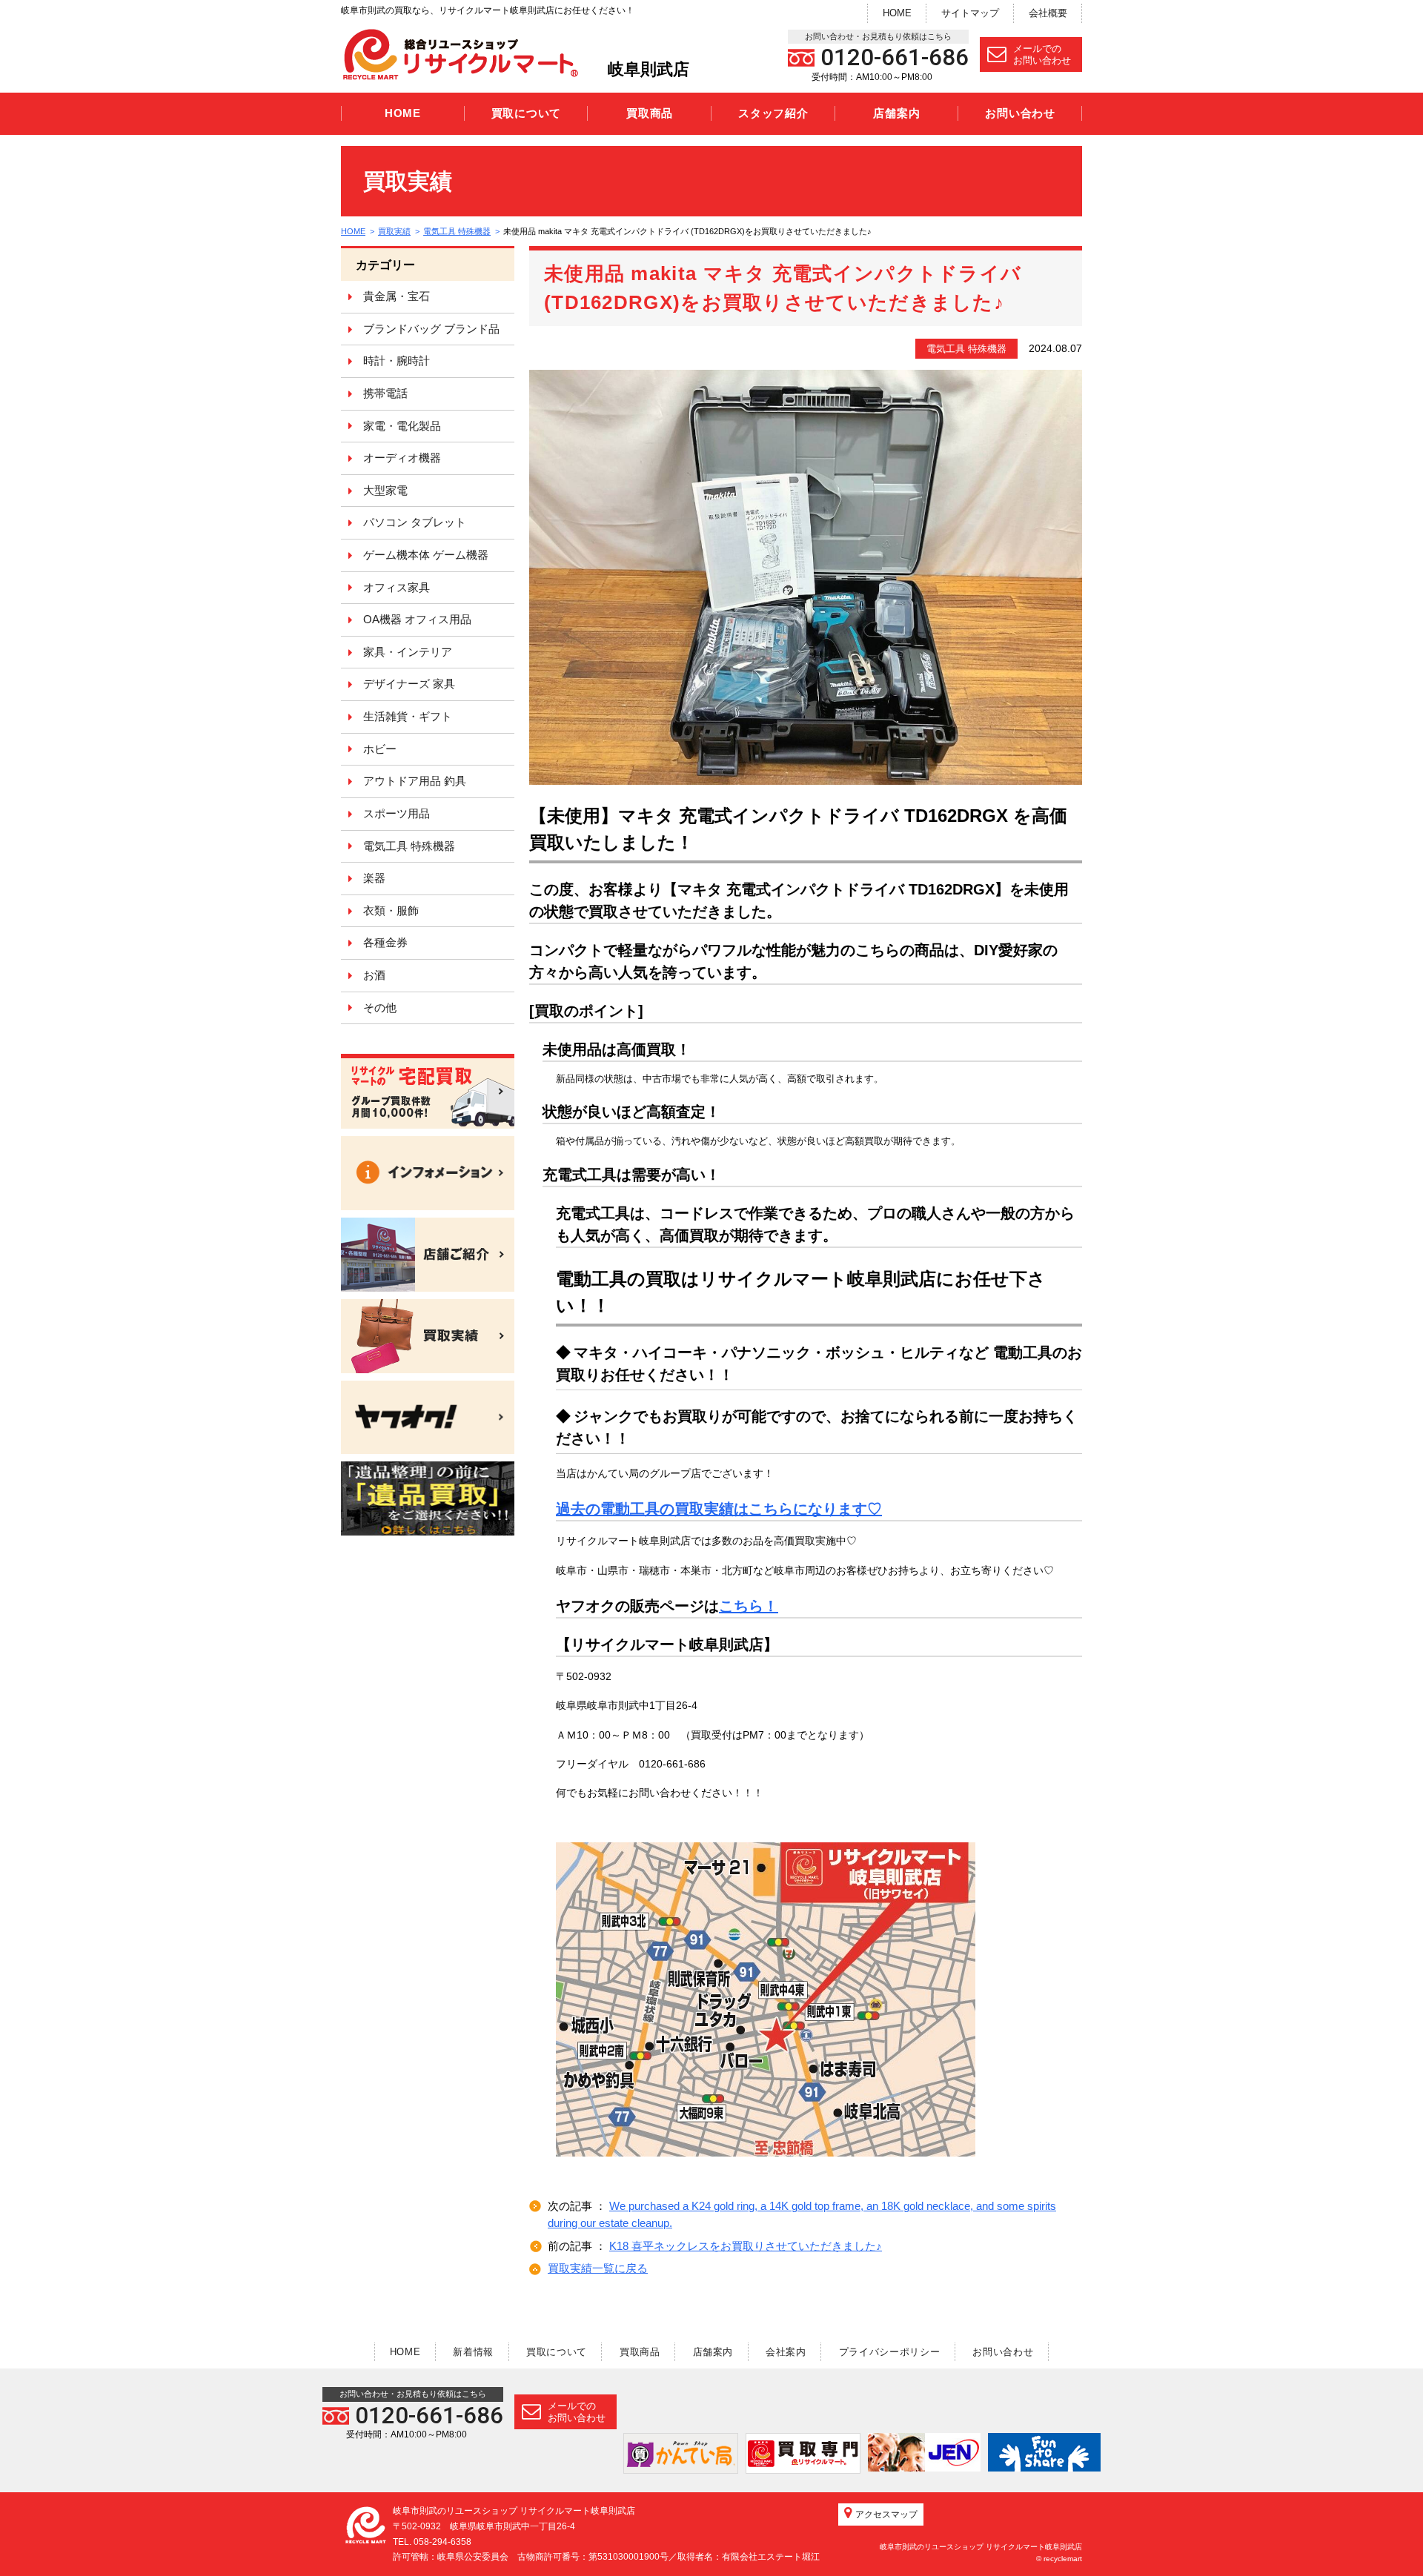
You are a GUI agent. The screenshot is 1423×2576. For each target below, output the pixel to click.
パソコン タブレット (415, 522)
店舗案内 (896, 113)
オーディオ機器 (402, 458)
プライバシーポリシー (890, 2352)
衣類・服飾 (391, 910)
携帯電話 (385, 393)
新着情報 (473, 2352)
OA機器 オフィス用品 (417, 619)
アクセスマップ (886, 2514)
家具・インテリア (408, 652)
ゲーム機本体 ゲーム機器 (426, 555)
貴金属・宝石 (397, 296)
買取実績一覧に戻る (598, 2268)
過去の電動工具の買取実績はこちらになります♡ (719, 1509)
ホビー (380, 749)
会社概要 (1048, 13)
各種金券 (385, 942)
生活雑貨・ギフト (408, 716)
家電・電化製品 (402, 426)
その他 (380, 1008)
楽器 (374, 878)
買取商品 (650, 113)
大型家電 (385, 490)
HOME (897, 13)
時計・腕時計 (397, 361)
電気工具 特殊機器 (457, 231)
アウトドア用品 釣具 (415, 781)
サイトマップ (970, 13)
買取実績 (394, 231)
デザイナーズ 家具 (409, 684)
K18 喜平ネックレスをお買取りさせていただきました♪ (746, 2246)
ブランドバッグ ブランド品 (431, 329)
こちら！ (749, 1606)
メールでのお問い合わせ (1042, 54)
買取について (527, 113)
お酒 (374, 975)
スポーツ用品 (397, 813)
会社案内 (786, 2352)
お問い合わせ (1020, 113)
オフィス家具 (397, 587)
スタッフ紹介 (773, 113)
